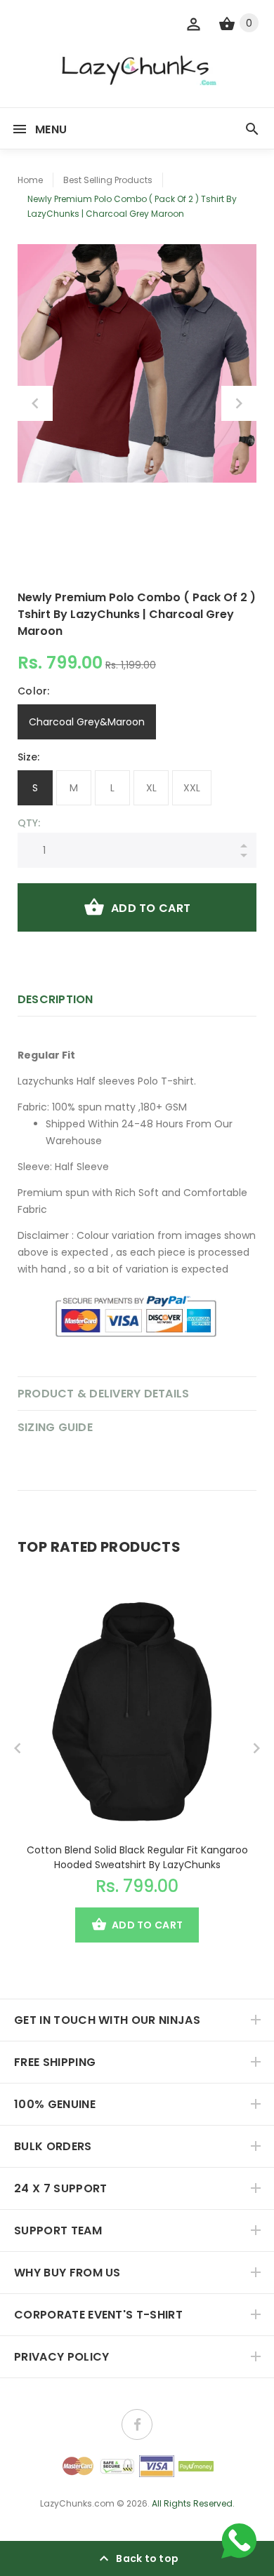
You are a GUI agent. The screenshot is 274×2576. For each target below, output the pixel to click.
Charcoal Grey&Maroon (87, 722)
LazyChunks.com (77, 2503)
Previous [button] (35, 403)
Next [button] (239, 403)
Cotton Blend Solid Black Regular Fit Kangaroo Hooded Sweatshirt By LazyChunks (137, 1857)
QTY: (29, 823)
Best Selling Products (108, 180)
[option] (137, 363)
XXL (192, 788)
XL (151, 788)
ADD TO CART (151, 908)
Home (30, 180)
